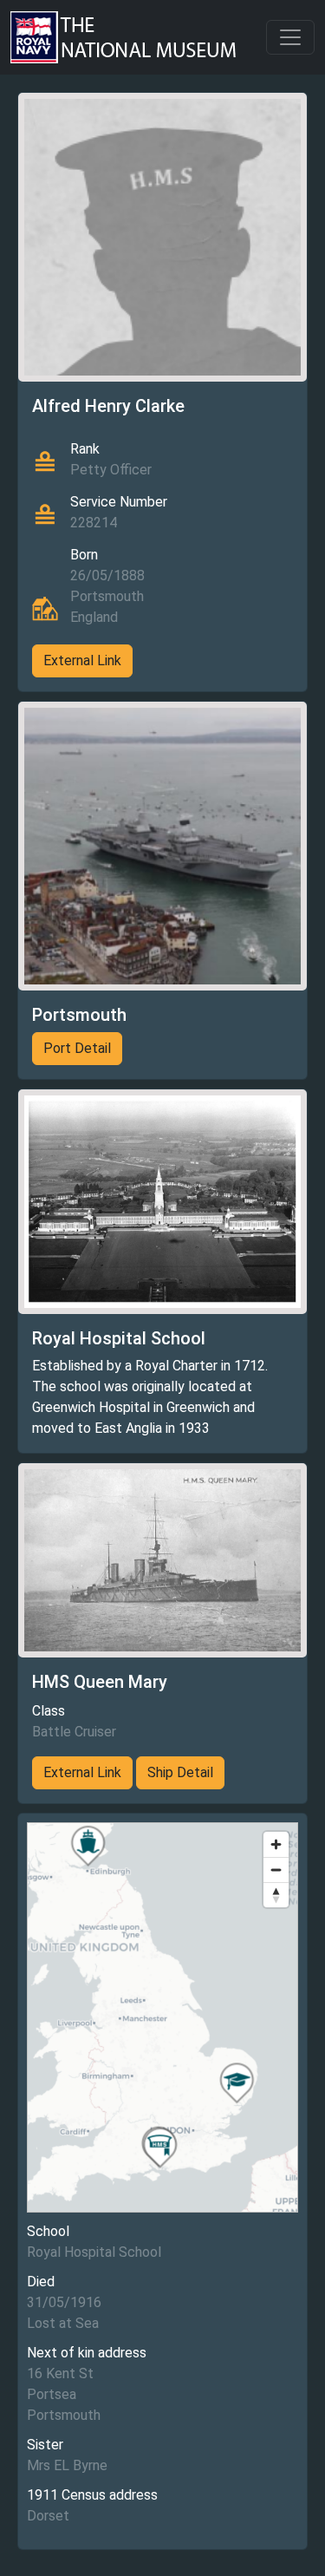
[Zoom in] (276, 1844)
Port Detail (77, 1048)
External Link (82, 660)
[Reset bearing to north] (276, 1895)
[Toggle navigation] (290, 37)
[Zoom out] (276, 1870)
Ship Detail (180, 1772)
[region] (162, 2017)
